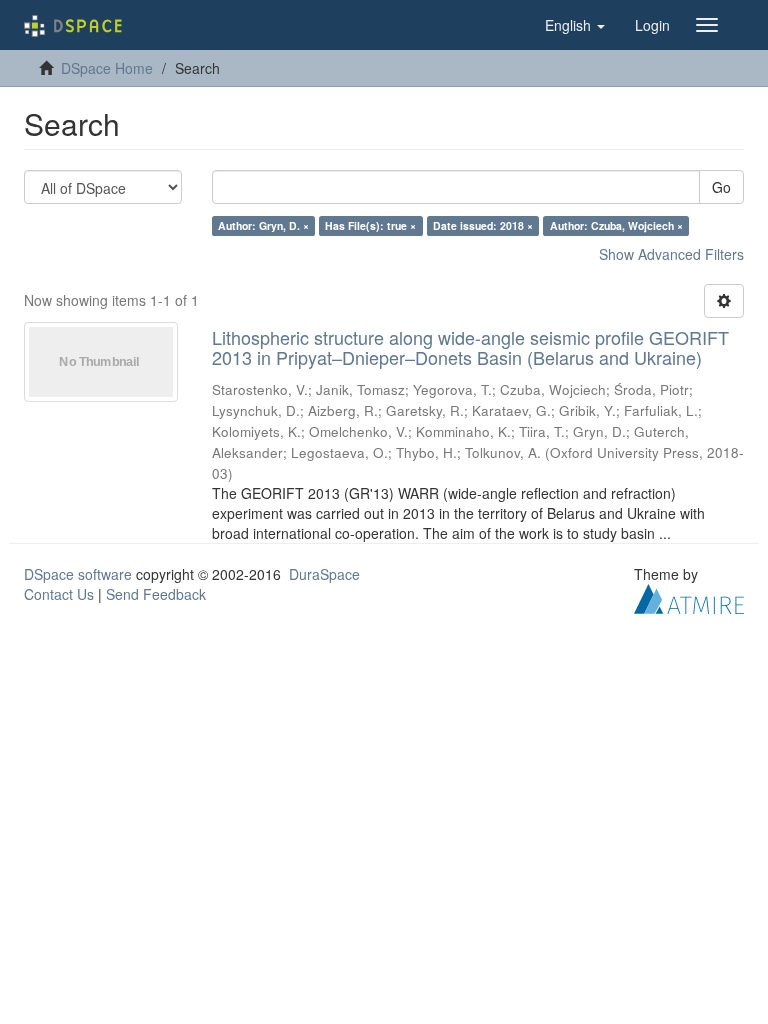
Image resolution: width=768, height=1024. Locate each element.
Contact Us (59, 594)
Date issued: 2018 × (483, 225)
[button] (575, 25)
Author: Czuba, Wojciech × (616, 225)
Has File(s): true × (370, 225)
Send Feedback (156, 594)
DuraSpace (324, 574)
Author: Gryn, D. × (263, 225)
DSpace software (78, 574)
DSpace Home (107, 68)
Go (721, 187)
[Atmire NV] (689, 596)
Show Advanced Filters (671, 254)
